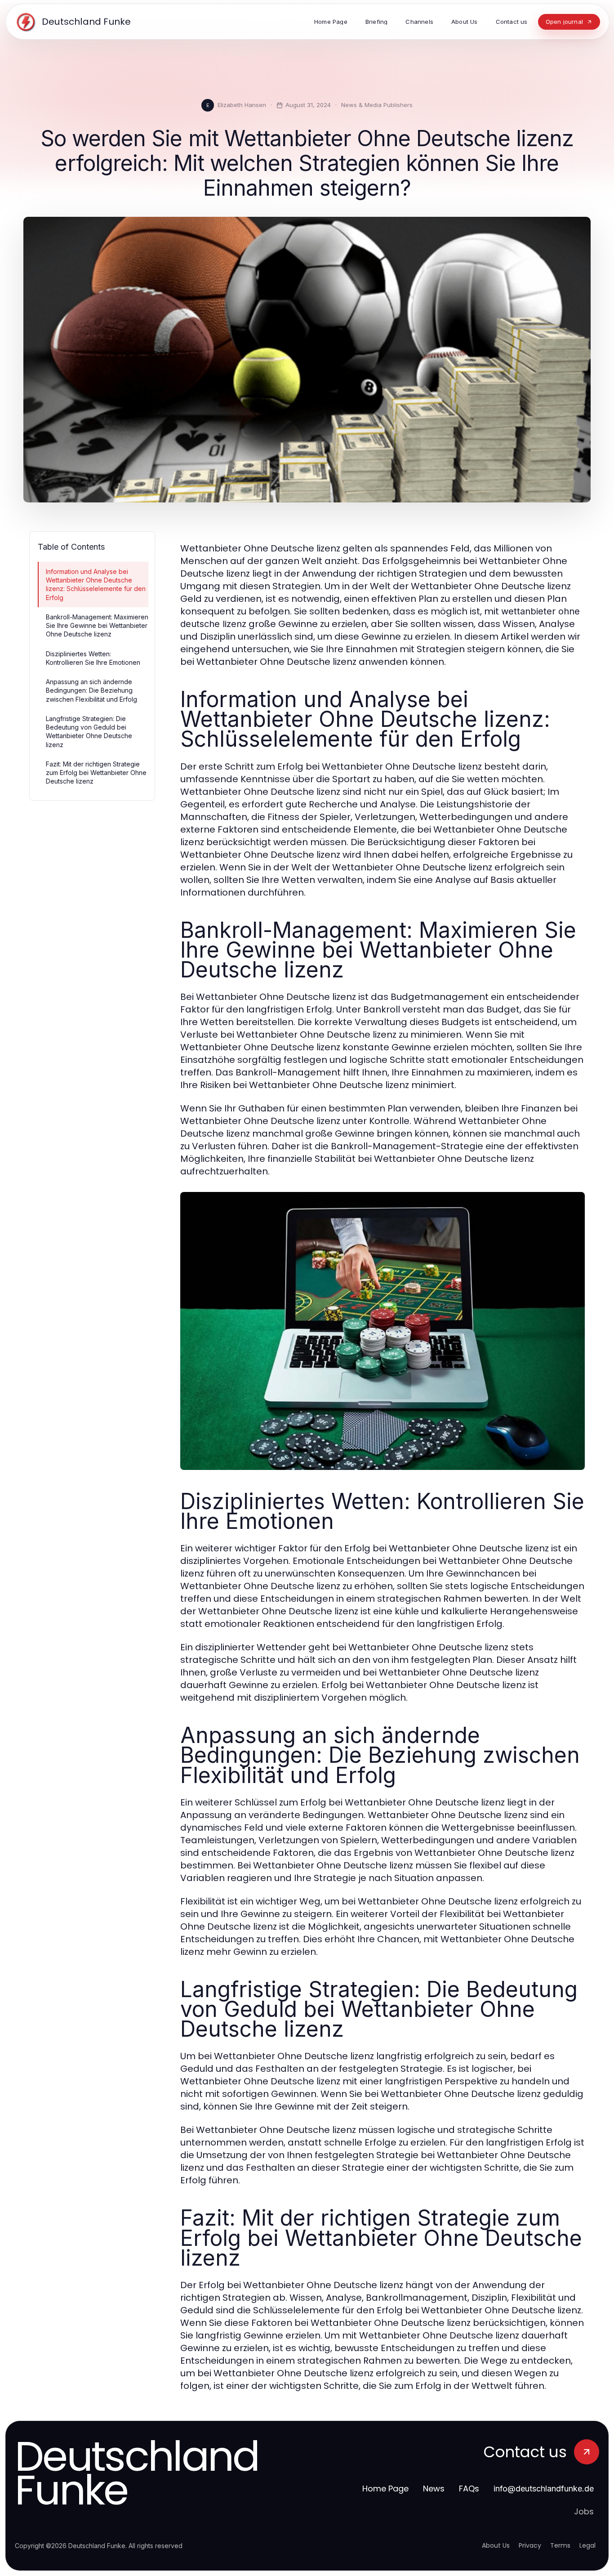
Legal (587, 2545)
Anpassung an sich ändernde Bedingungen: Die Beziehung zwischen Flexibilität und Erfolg (91, 690)
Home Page (385, 2489)
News (434, 2489)
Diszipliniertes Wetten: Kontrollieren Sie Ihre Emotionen (93, 658)
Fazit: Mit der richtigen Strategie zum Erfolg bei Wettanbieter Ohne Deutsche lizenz (96, 773)
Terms (560, 2545)
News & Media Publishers (377, 105)
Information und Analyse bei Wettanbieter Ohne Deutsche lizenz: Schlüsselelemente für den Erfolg (96, 585)
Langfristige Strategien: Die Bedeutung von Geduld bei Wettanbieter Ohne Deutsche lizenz (89, 732)
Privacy (530, 2545)
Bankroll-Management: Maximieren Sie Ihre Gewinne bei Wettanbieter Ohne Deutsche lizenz (97, 626)
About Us (496, 2545)
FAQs (469, 2489)
